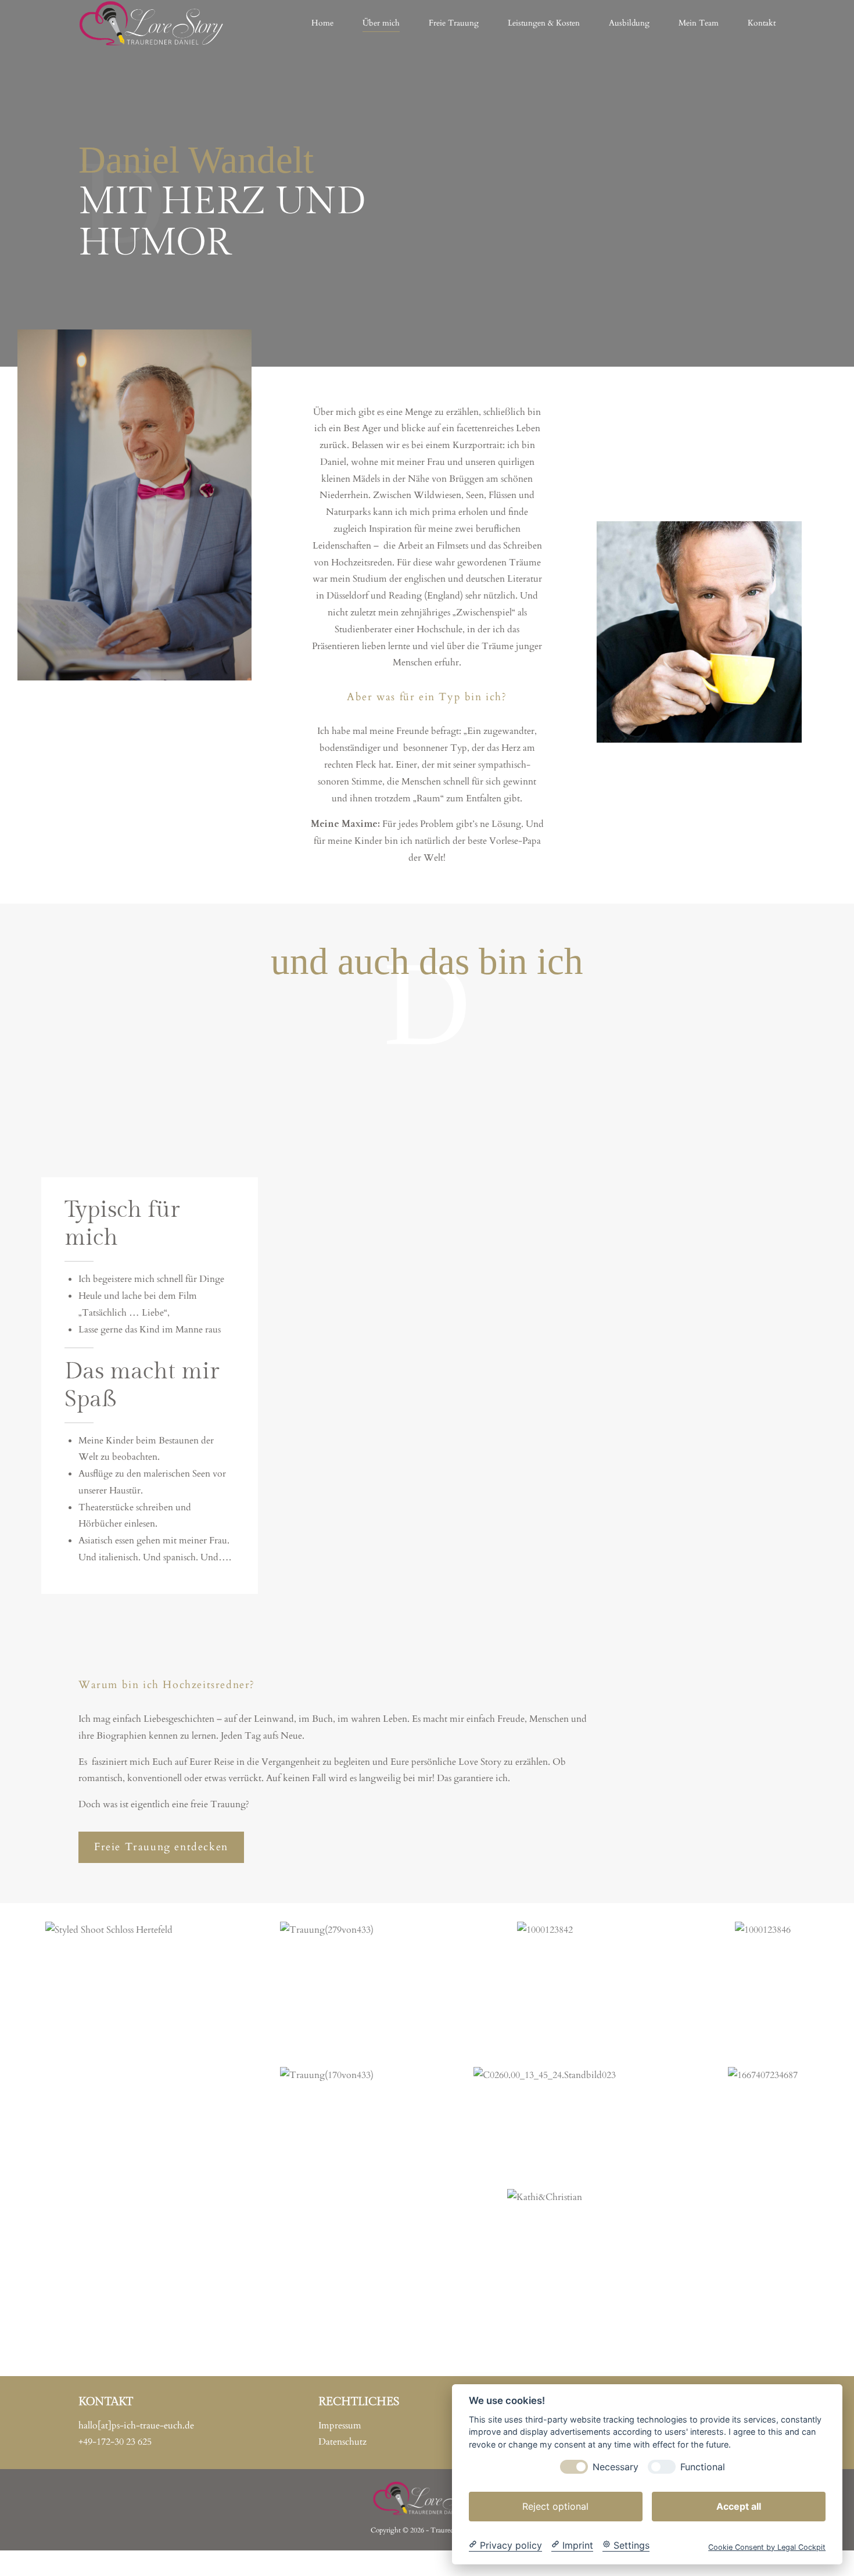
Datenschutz (342, 2442)
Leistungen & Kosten (544, 23)
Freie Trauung (454, 23)
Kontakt (762, 23)
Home (322, 23)
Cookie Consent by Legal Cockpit (767, 2547)
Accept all (739, 2506)
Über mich (381, 23)
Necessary (616, 2466)
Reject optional (555, 2506)
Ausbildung (629, 23)
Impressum (340, 2425)
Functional (703, 2466)
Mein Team (699, 23)
